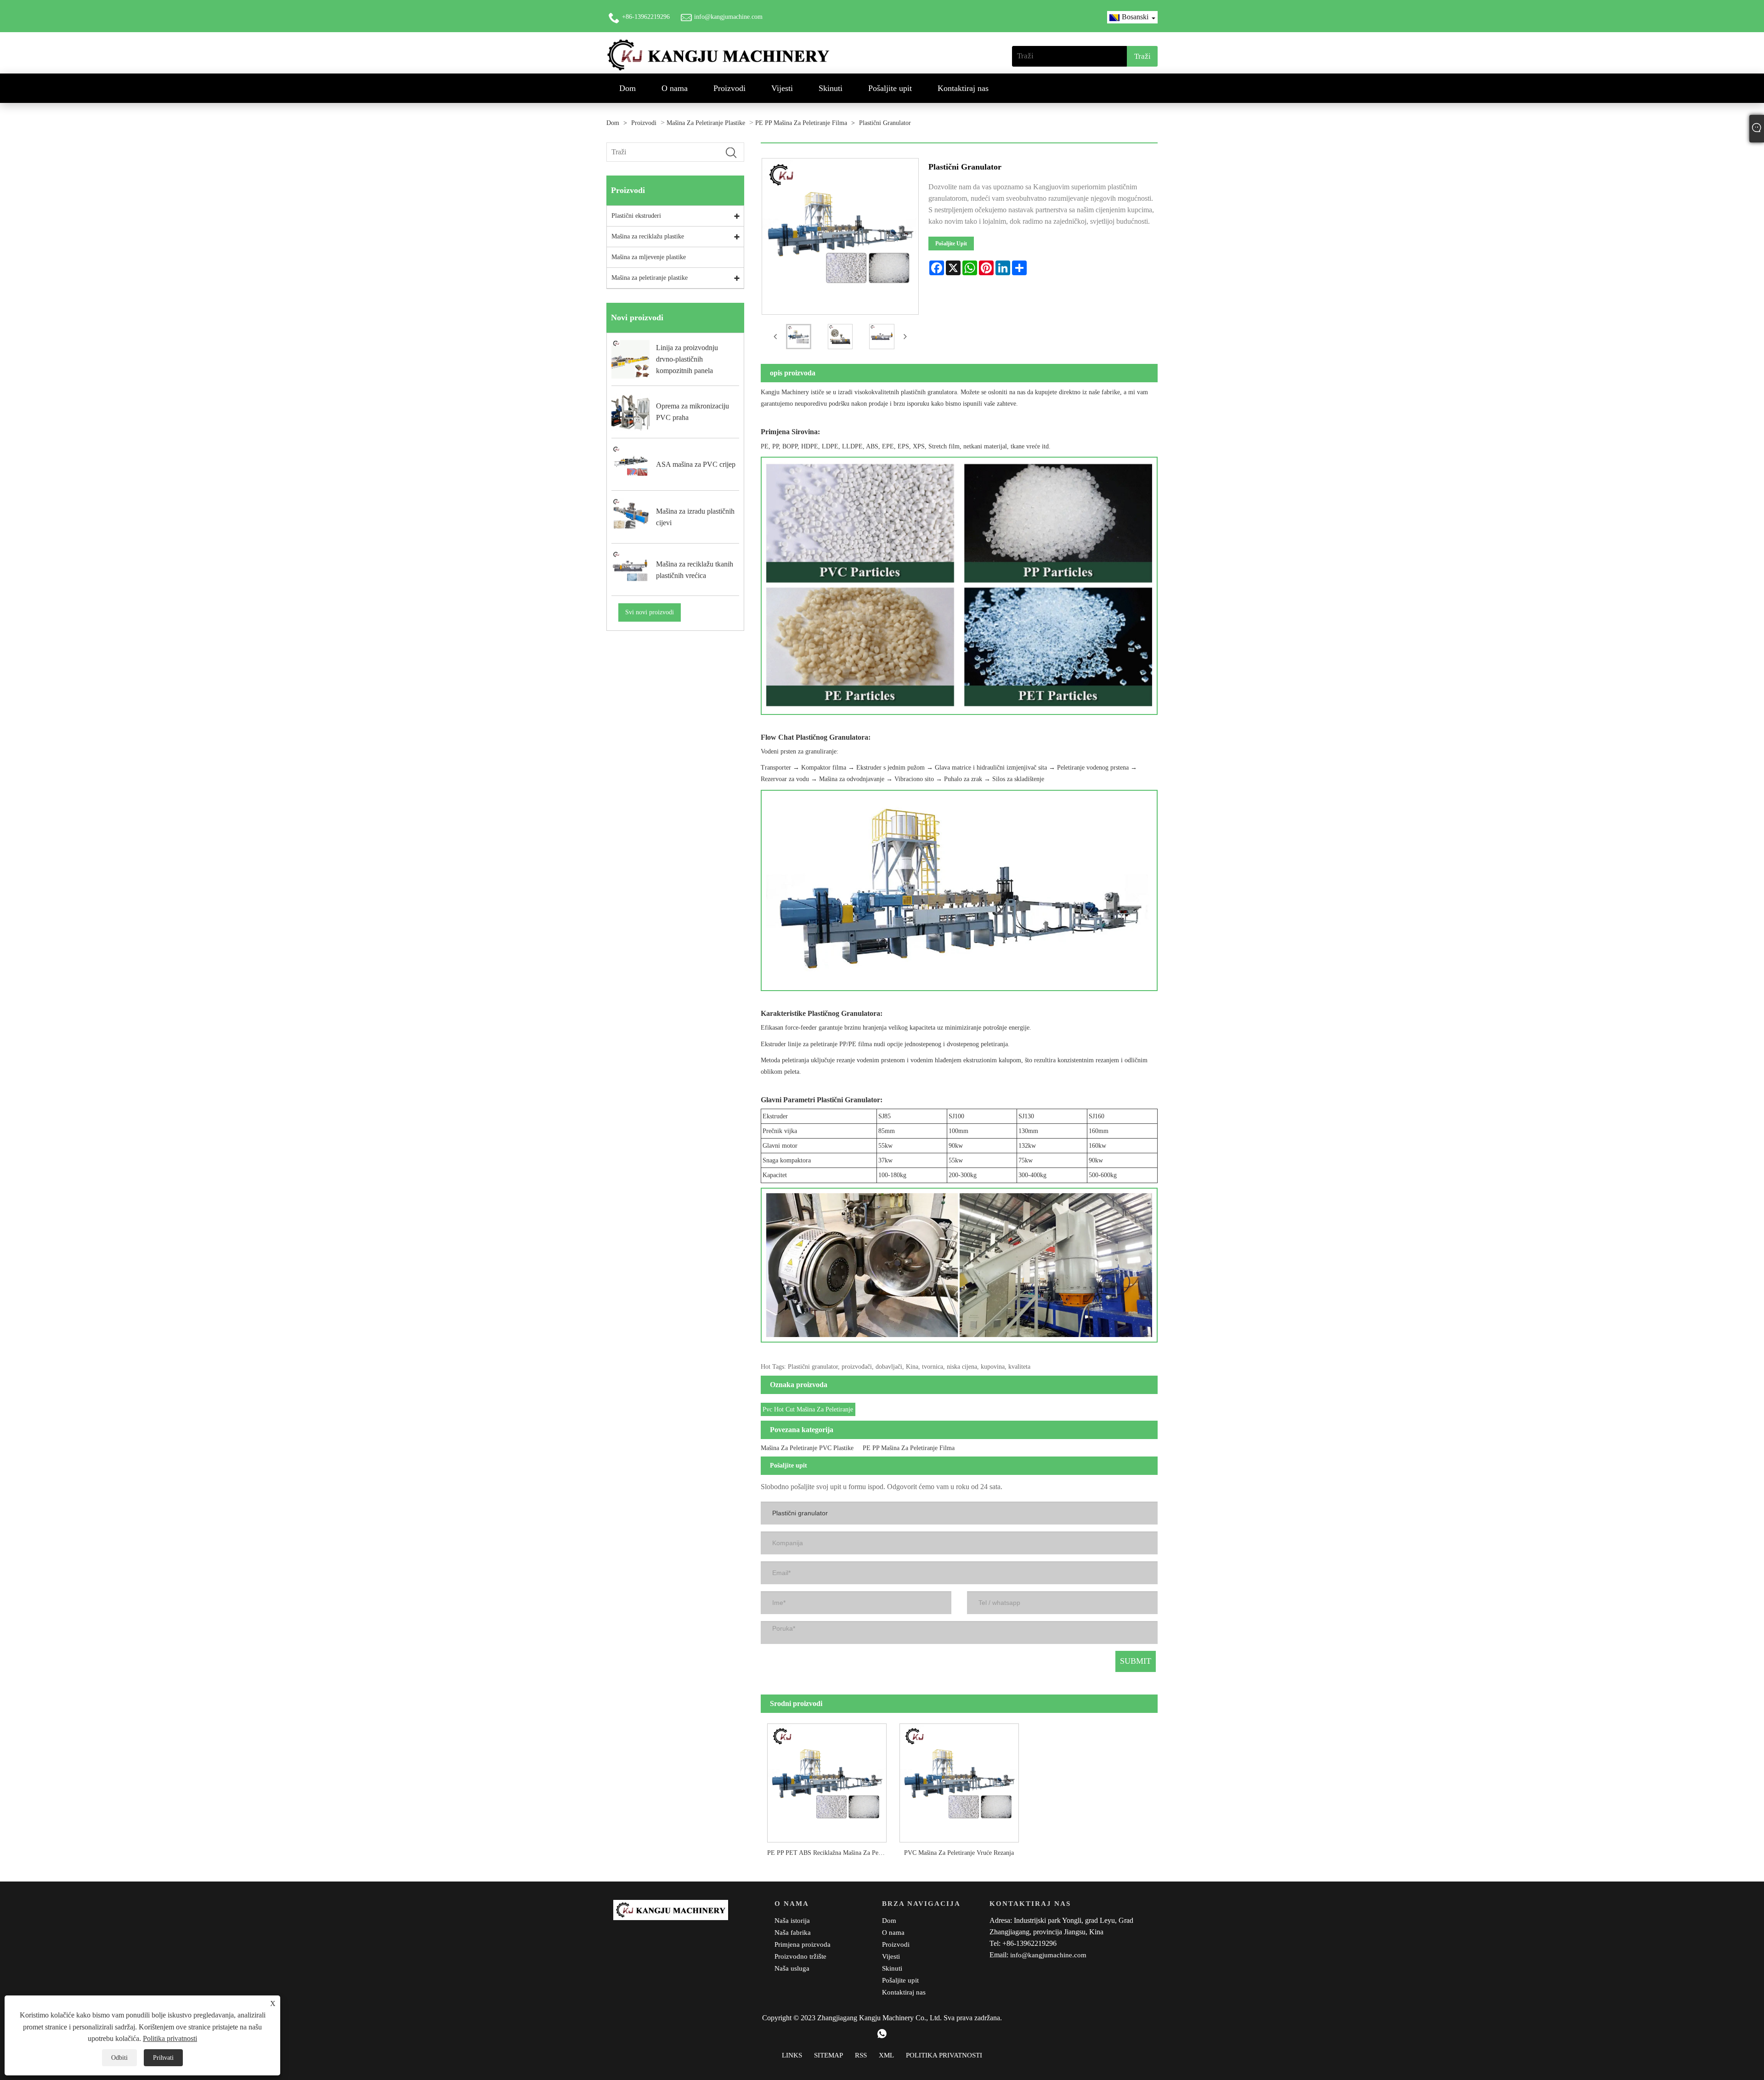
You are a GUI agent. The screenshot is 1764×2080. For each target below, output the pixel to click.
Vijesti (782, 88)
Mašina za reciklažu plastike (648, 236)
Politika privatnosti (170, 2038)
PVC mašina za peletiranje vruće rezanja (959, 1853)
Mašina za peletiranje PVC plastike (807, 1448)
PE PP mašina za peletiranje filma (801, 123)
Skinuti (831, 88)
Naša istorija (792, 1921)
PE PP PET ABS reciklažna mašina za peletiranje (830, 1853)
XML (886, 2055)
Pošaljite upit (890, 88)
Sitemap (828, 2055)
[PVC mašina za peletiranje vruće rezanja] (959, 1780)
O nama (675, 88)
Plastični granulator (885, 123)
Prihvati (163, 2058)
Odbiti (119, 2058)
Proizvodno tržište (800, 1956)
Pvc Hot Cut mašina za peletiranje (808, 1409)
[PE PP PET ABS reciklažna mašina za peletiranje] (827, 1780)
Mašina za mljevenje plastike (649, 257)
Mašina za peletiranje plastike (706, 123)
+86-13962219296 (646, 17)
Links (792, 2055)
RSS (861, 2055)
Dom (628, 88)
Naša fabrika (793, 1933)
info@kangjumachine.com (728, 17)
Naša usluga (792, 1968)
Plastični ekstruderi (636, 216)
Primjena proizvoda (803, 1944)
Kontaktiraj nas (963, 88)
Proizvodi (729, 88)
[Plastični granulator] (799, 337)
